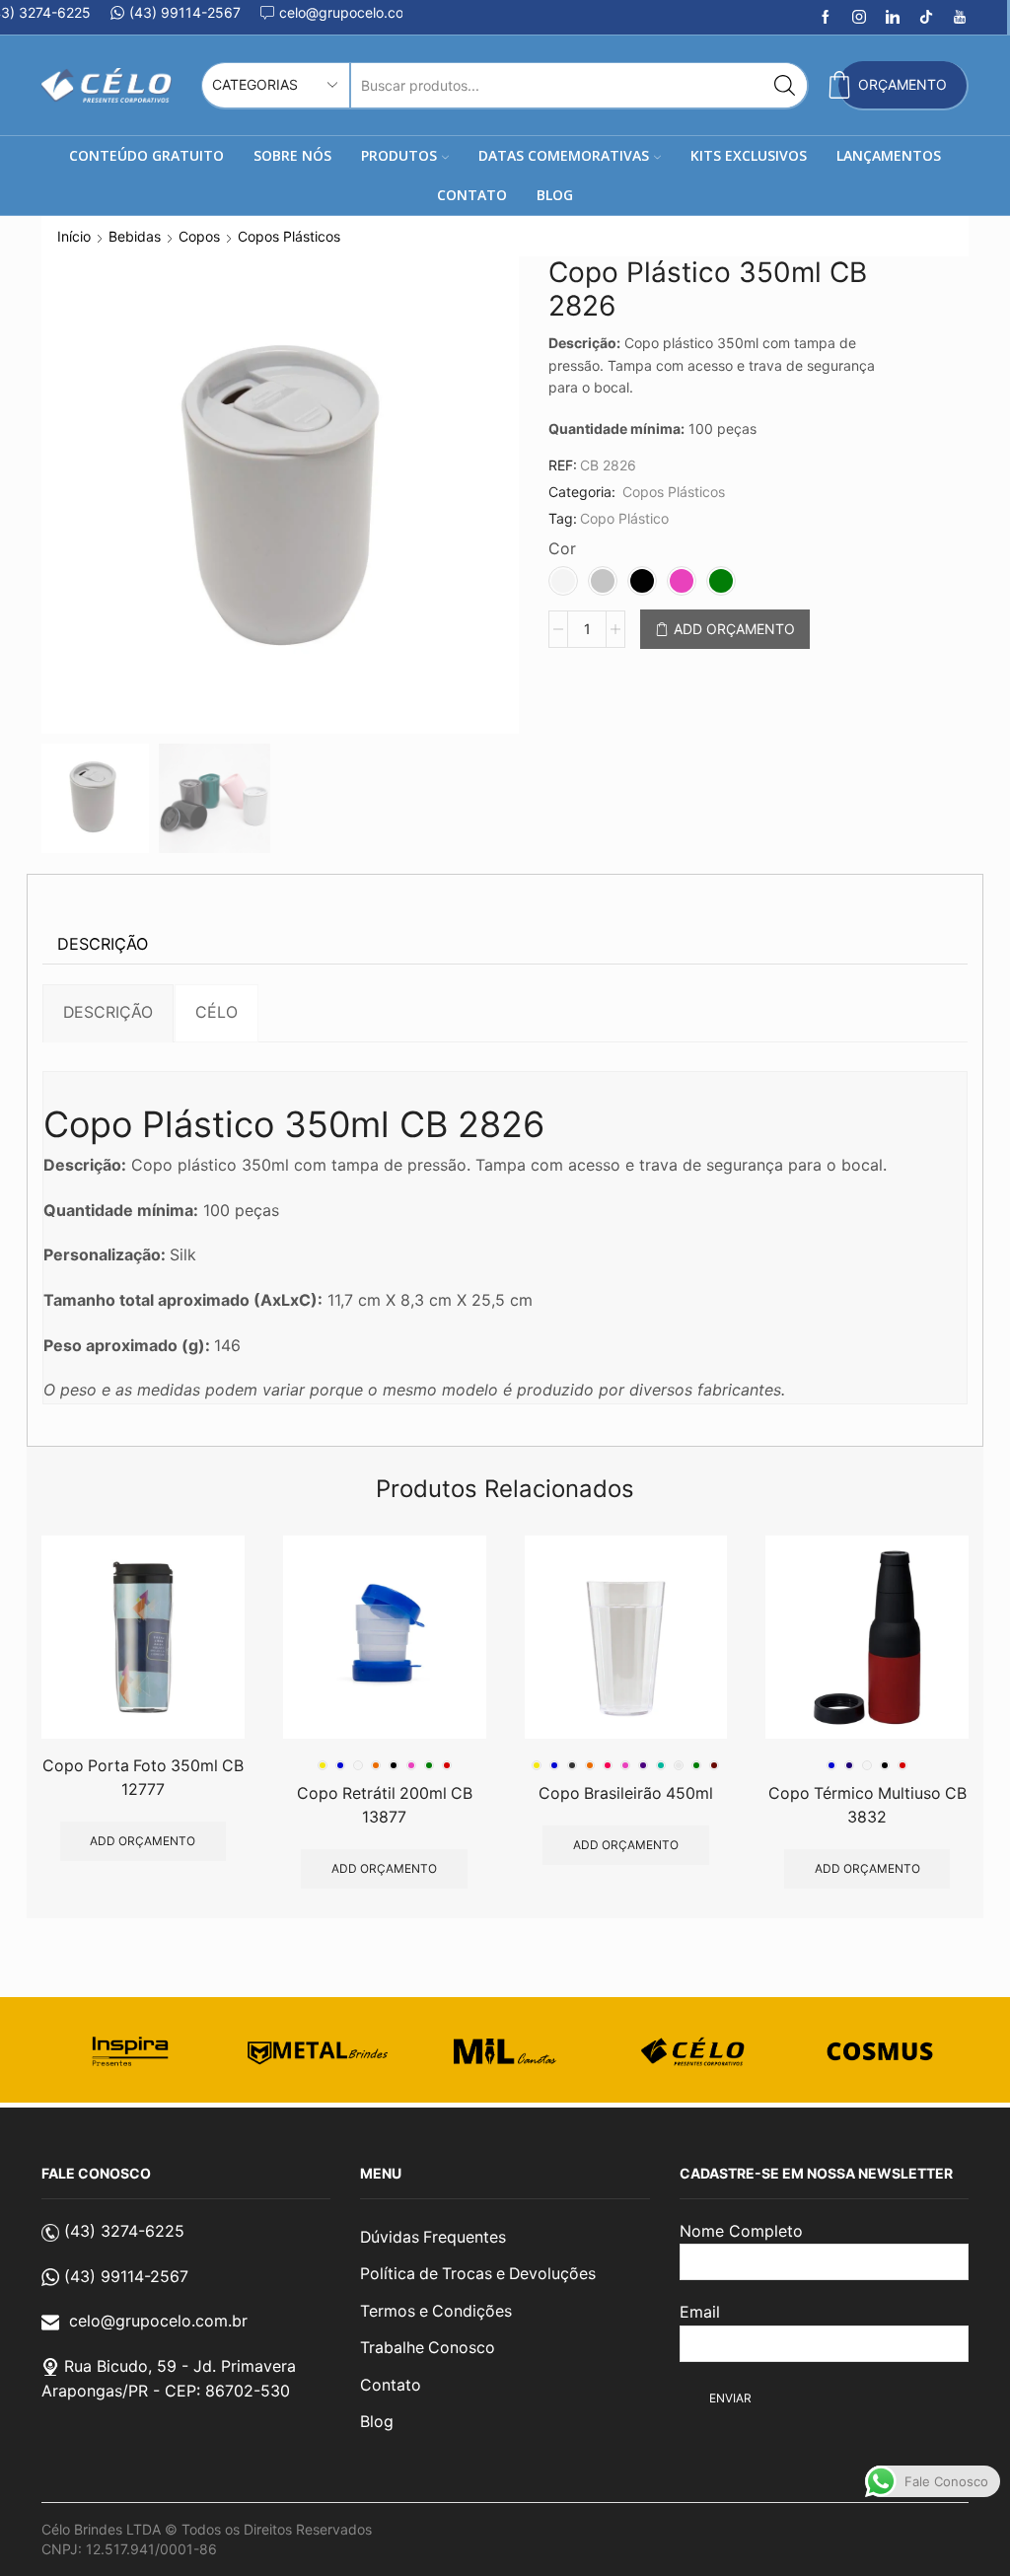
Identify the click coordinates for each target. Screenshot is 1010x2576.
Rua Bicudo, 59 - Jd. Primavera (180, 2366)
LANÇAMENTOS (889, 155)
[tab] (103, 944)
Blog (377, 2422)
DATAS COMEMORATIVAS (564, 155)
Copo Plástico (624, 518)
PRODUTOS (399, 155)
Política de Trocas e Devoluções (478, 2274)
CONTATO (472, 195)
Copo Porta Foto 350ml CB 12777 (143, 1778)
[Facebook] (826, 18)
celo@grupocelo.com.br (158, 2321)
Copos (199, 236)
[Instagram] (859, 18)
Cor (562, 549)
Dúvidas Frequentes (433, 2237)
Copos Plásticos (289, 236)
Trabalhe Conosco (428, 2348)
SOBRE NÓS (292, 155)
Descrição (103, 944)
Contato (391, 2385)
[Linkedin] (893, 18)
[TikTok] (926, 18)
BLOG (555, 195)
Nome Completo (741, 2231)
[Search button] (785, 85)
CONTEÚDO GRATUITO (146, 155)
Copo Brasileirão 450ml (626, 1793)
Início (74, 236)
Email (700, 2312)
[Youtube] (960, 18)
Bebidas (135, 236)
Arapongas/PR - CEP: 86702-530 (166, 2391)
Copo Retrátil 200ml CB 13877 (385, 1805)
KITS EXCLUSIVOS (749, 155)
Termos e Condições (436, 2311)
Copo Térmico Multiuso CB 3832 (867, 1805)
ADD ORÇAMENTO (734, 629)
